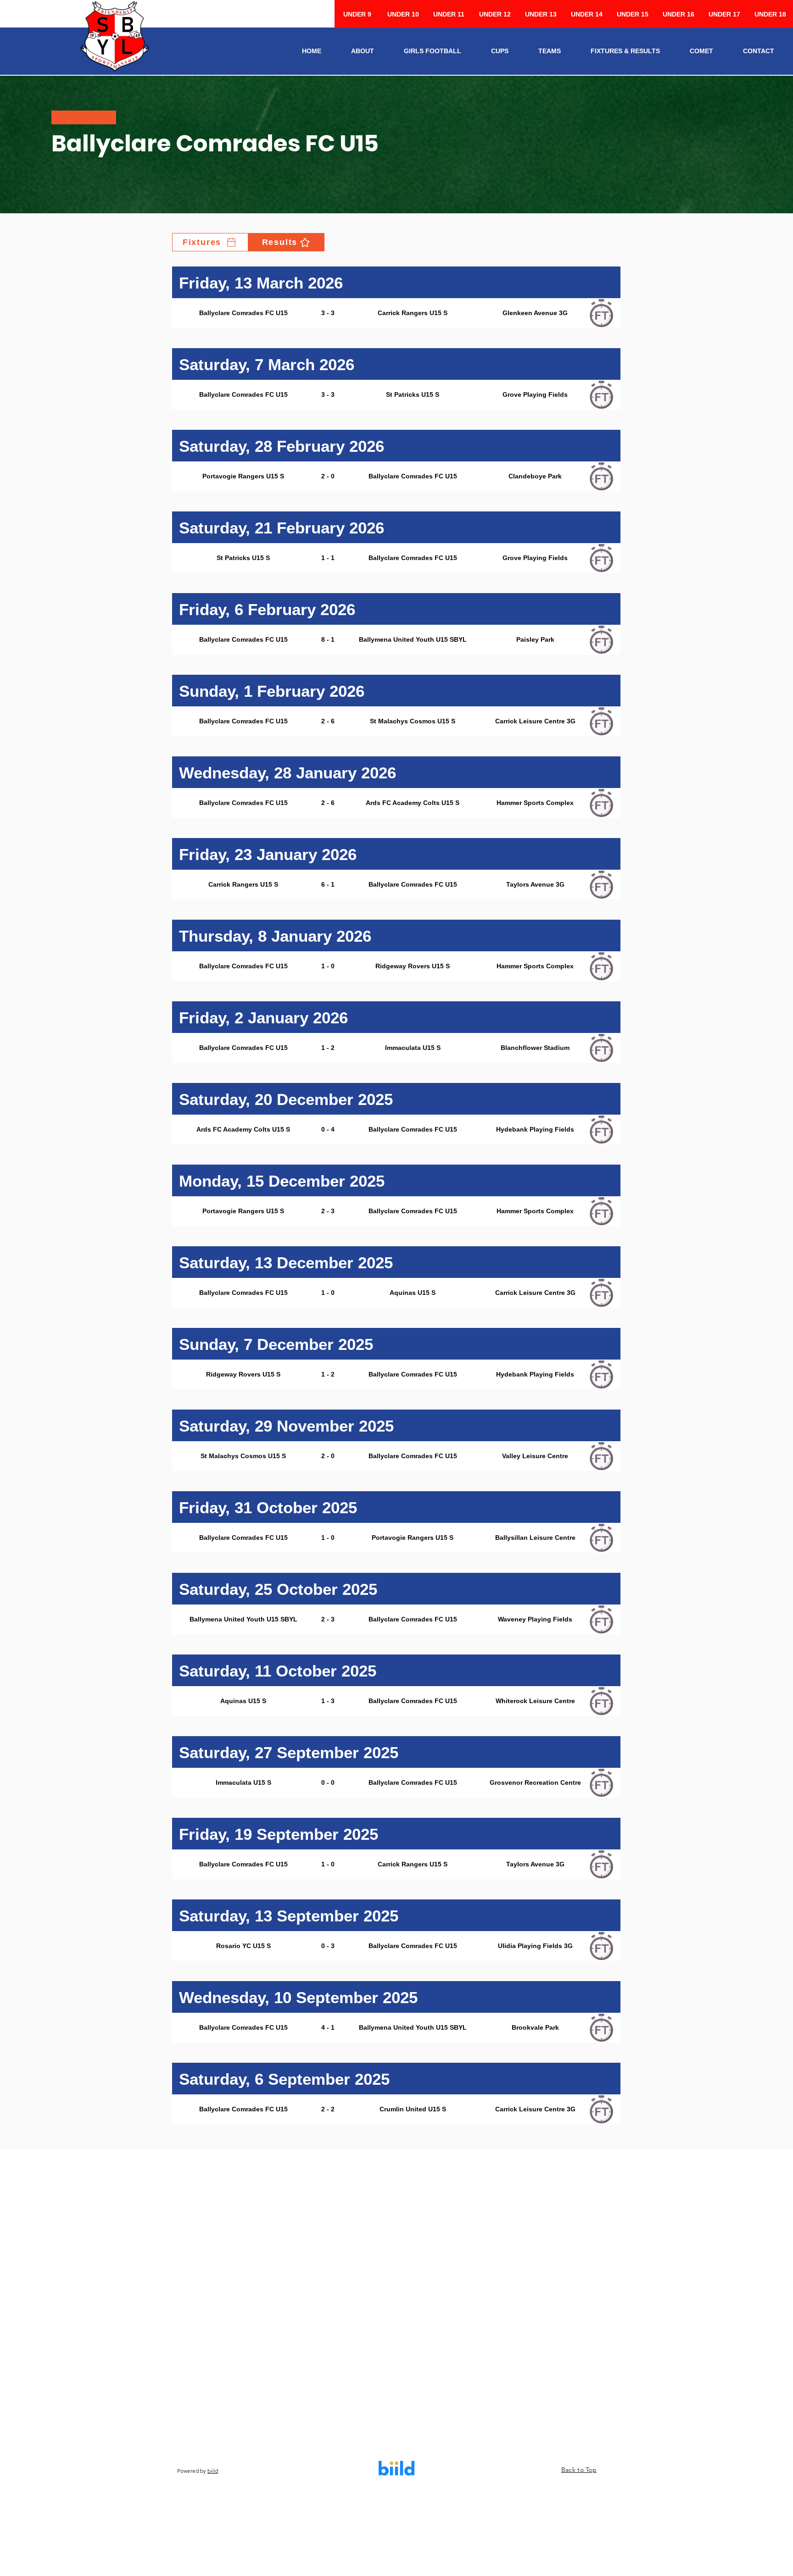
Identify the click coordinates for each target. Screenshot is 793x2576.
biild (213, 2471)
